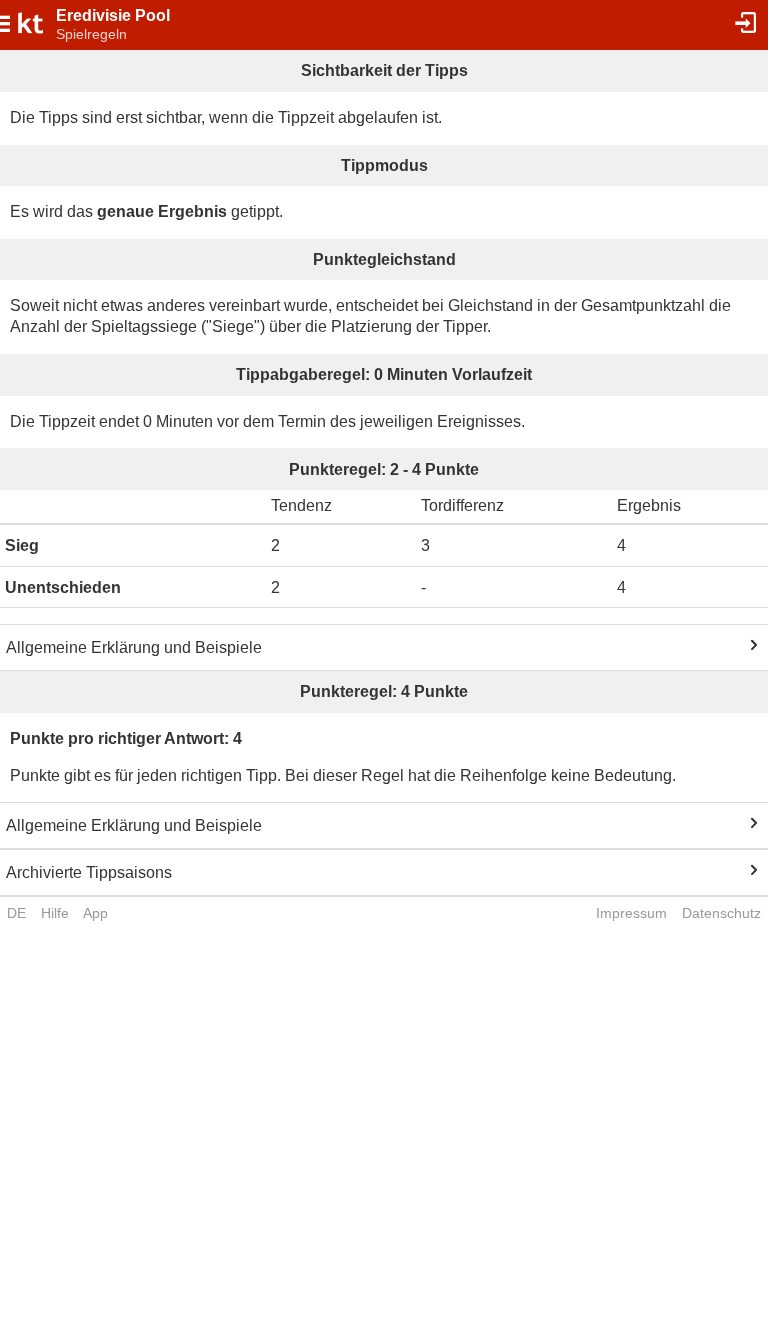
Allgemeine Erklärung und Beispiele (134, 647)
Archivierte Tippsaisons (89, 872)
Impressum (631, 913)
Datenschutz (721, 913)
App (95, 913)
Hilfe (55, 913)
